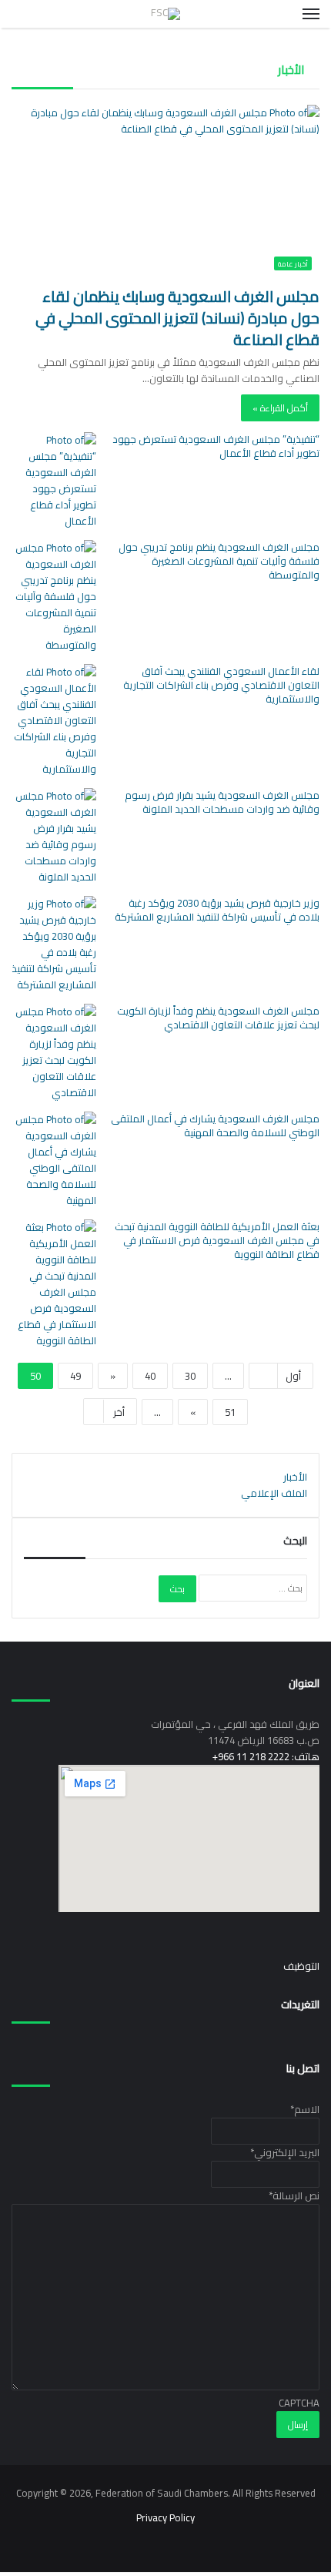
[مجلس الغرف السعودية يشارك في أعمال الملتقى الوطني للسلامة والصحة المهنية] (54, 1160)
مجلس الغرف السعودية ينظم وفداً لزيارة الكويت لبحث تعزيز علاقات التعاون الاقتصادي (218, 1018)
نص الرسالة (294, 2195)
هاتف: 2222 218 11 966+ (266, 1756)
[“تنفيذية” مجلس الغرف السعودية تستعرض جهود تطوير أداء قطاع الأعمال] (54, 481)
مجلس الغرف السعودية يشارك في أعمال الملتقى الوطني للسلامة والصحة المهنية (215, 1125)
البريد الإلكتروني (285, 2152)
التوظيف (301, 1966)
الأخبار (295, 1477)
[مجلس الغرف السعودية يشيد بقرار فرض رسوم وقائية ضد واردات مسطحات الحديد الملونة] (54, 837)
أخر (119, 1412)
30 (190, 1376)
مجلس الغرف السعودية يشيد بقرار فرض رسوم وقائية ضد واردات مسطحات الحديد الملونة (222, 802)
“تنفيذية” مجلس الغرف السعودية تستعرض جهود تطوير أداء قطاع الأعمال (216, 446)
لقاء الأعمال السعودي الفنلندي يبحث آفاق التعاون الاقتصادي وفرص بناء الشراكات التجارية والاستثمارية (221, 685)
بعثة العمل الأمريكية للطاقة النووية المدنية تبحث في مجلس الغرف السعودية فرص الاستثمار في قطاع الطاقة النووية (217, 1240)
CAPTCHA (299, 2403)
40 (150, 1376)
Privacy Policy (165, 2517)
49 (75, 1376)
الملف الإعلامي (274, 1493)
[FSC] (165, 14)
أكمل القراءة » (280, 408)
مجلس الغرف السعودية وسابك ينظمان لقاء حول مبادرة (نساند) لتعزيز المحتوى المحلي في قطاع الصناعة (177, 318)
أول (293, 1376)
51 (230, 1412)
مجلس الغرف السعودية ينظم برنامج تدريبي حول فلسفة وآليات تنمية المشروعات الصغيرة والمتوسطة (219, 561)
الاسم (305, 2109)
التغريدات (300, 2004)
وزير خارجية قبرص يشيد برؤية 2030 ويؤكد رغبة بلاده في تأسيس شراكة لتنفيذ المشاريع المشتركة (217, 910)
